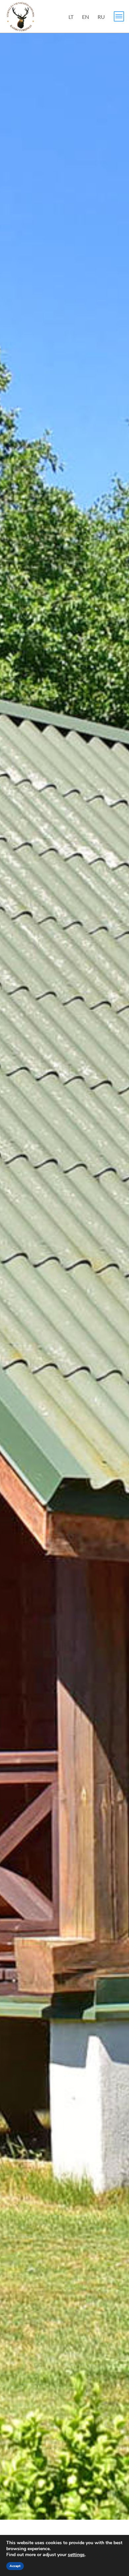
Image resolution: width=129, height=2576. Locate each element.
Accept (15, 2566)
